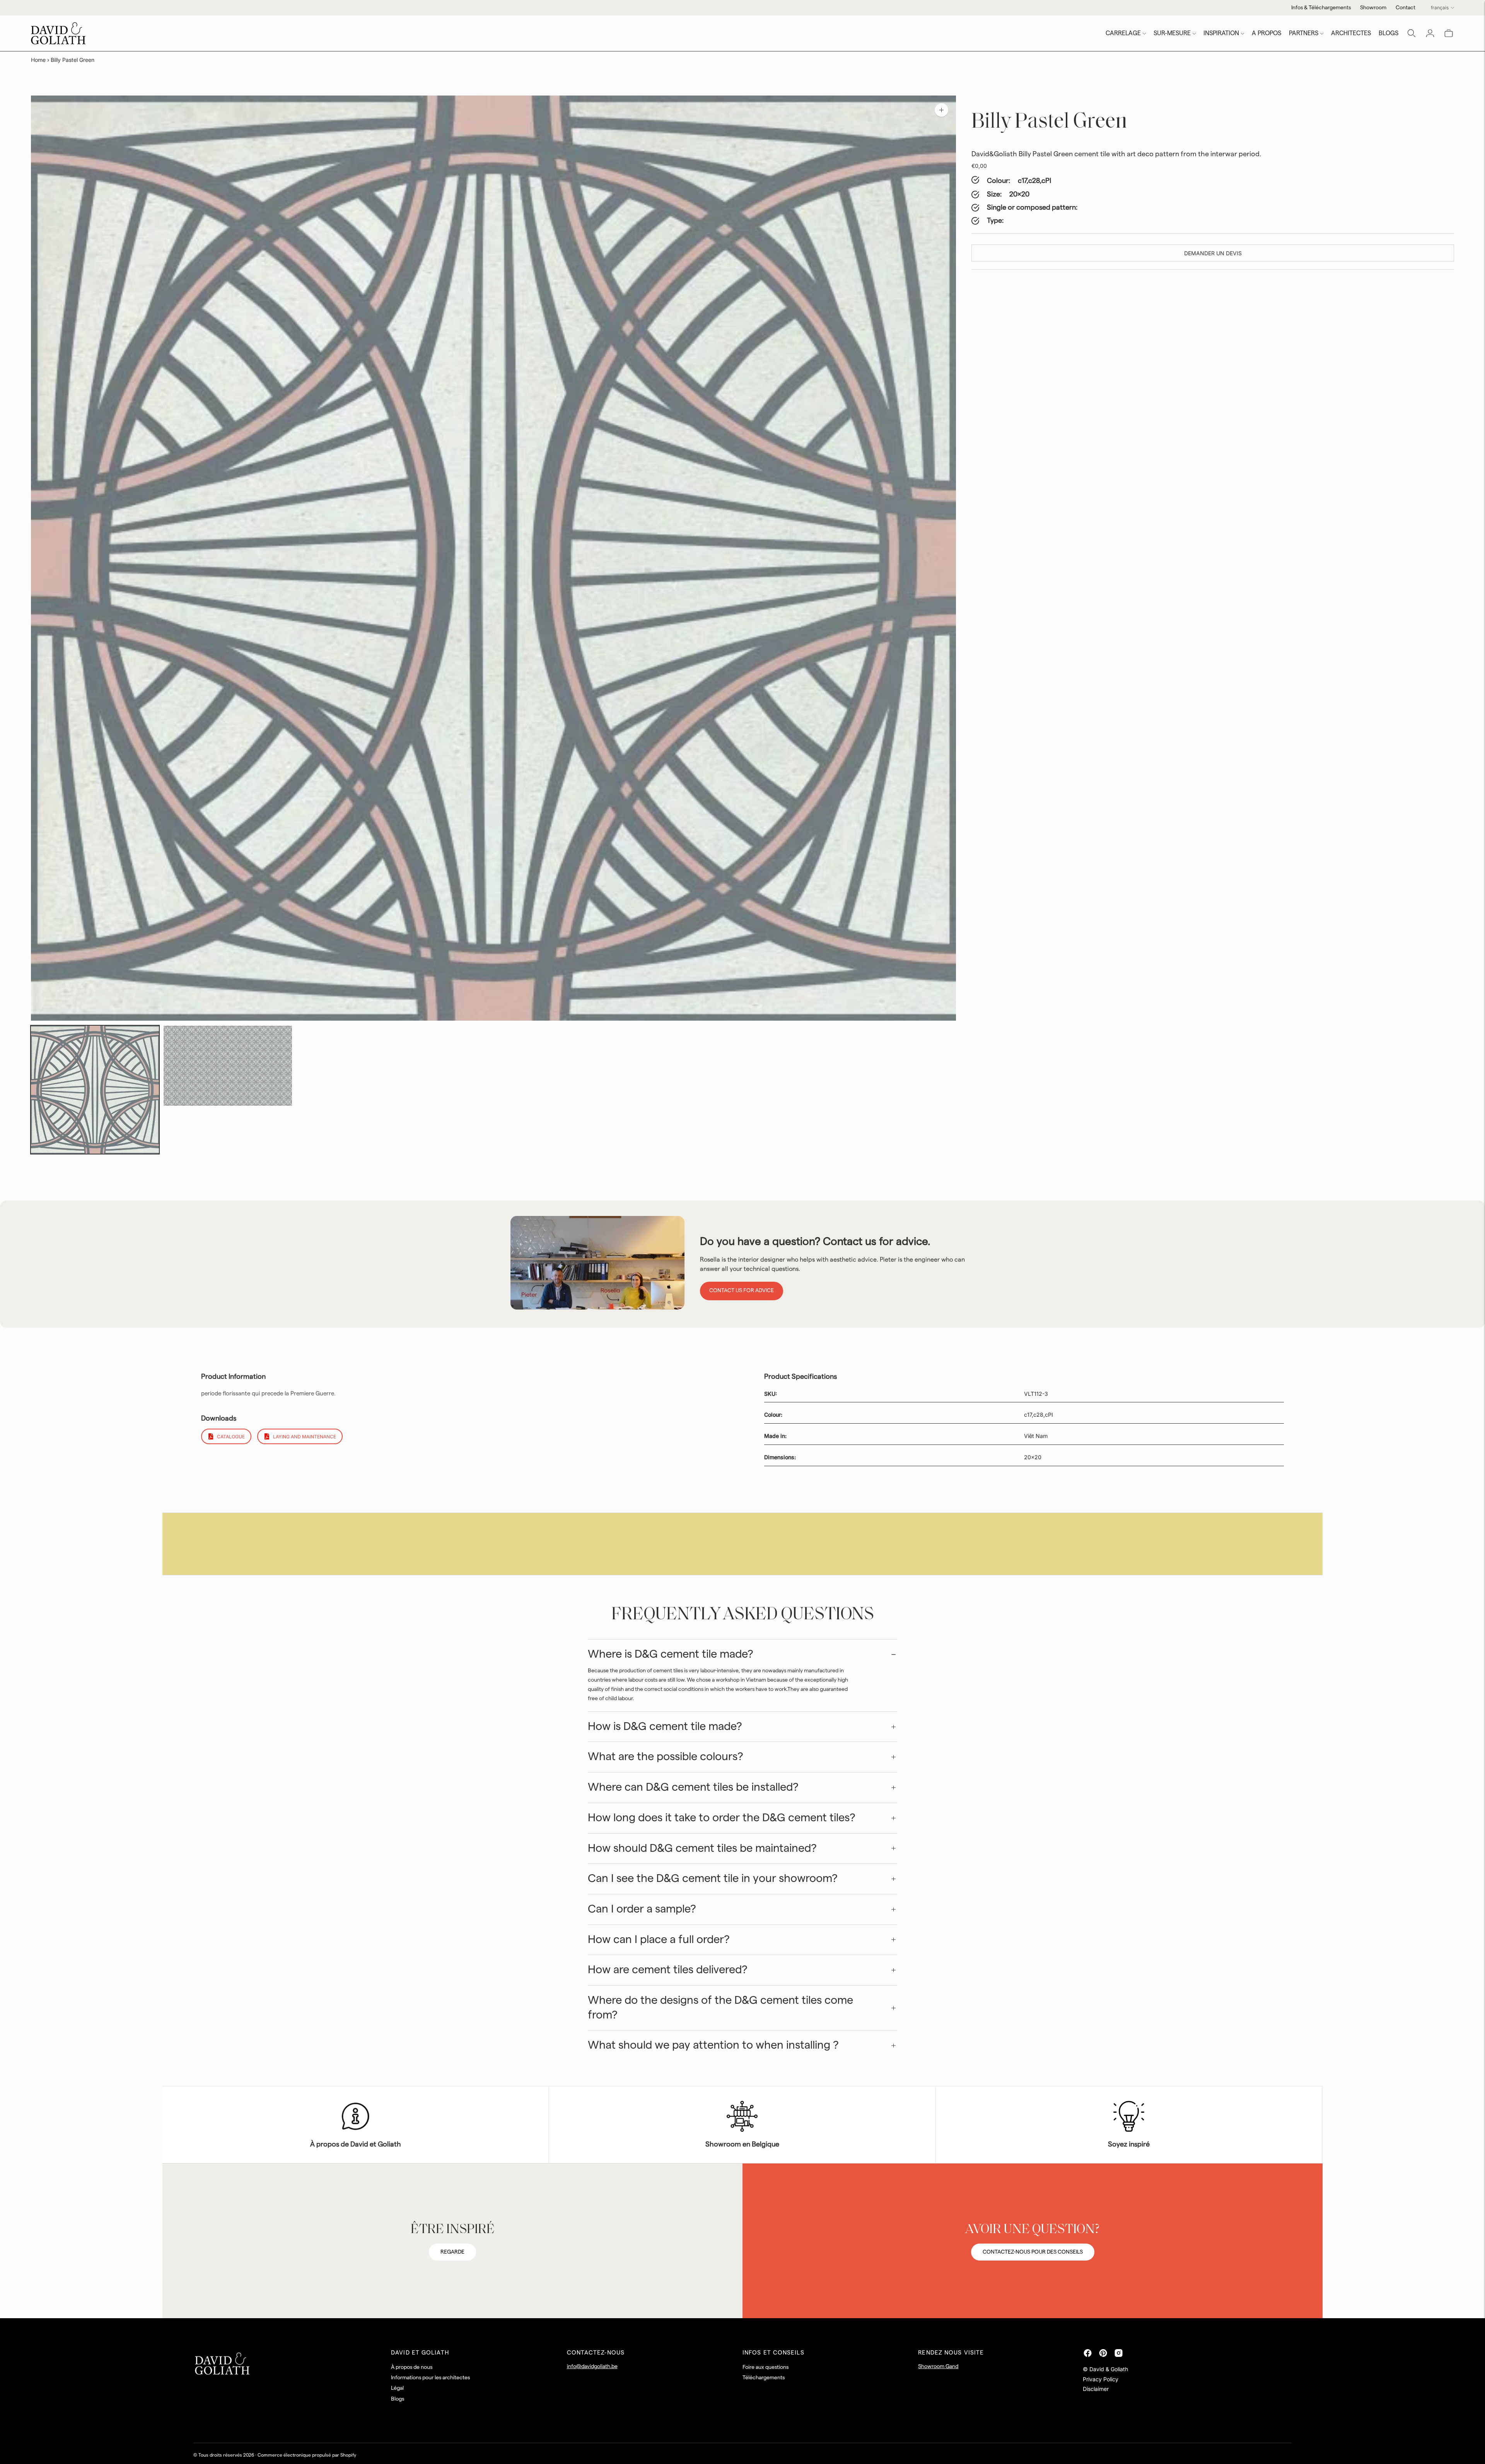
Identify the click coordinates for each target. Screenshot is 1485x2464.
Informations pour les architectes (430, 2378)
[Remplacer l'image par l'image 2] (228, 1066)
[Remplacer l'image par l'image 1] (95, 1090)
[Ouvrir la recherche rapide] (1412, 33)
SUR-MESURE (1172, 33)
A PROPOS (1267, 33)
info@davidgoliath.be (592, 2367)
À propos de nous (412, 2367)
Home (38, 60)
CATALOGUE (231, 1437)
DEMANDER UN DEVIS (1213, 253)
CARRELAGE (1123, 33)
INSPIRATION (1221, 33)
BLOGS (1389, 33)
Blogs (398, 2399)
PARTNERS (1304, 33)
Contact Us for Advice (742, 1291)
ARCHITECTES (1351, 33)
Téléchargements (764, 2378)
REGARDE (452, 2252)
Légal (397, 2388)
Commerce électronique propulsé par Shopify (307, 2455)
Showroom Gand (938, 2367)
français (1440, 8)
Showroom (1373, 8)
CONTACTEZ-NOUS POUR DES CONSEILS (1033, 2252)
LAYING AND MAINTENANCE (305, 1437)
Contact (1406, 8)
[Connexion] (1430, 33)
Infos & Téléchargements (1321, 8)
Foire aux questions (766, 2367)
